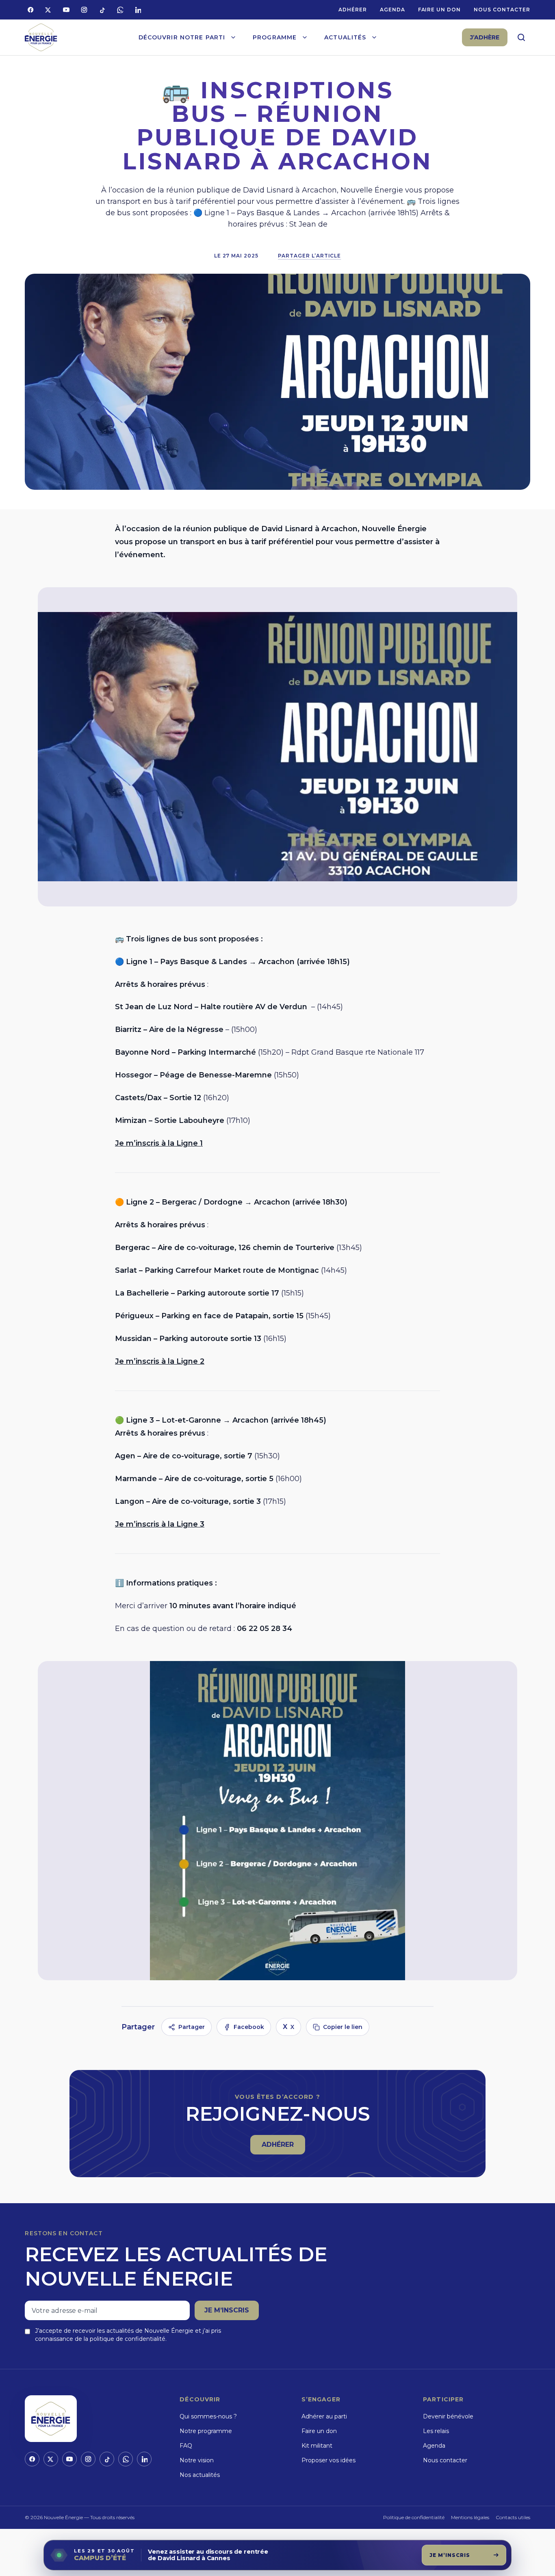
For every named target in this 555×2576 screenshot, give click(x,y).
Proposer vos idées (328, 2460)
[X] (48, 10)
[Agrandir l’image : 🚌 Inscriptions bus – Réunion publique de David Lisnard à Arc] (277, 747)
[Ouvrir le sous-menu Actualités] (374, 37)
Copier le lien (343, 2027)
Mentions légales (470, 2517)
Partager (192, 2027)
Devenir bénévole (448, 2416)
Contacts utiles (513, 2517)
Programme (275, 37)
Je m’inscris (227, 2310)
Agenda (392, 10)
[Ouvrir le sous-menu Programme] (305, 37)
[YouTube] (66, 10)
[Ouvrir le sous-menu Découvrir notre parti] (233, 37)
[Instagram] (84, 10)
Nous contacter (502, 10)
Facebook (249, 2027)
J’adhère (485, 37)
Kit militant (317, 2446)
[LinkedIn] (138, 10)
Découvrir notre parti (182, 37)
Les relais (436, 2431)
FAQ (186, 2446)
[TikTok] (102, 10)
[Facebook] (30, 10)
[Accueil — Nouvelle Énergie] (41, 38)
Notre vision (197, 2460)
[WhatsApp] (120, 10)
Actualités (345, 37)
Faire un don (440, 10)
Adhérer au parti (324, 2416)
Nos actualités (200, 2475)
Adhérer (353, 10)
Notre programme (206, 2431)
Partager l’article (309, 256)
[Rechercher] (521, 37)
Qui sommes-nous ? (208, 2416)
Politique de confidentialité (414, 2517)
